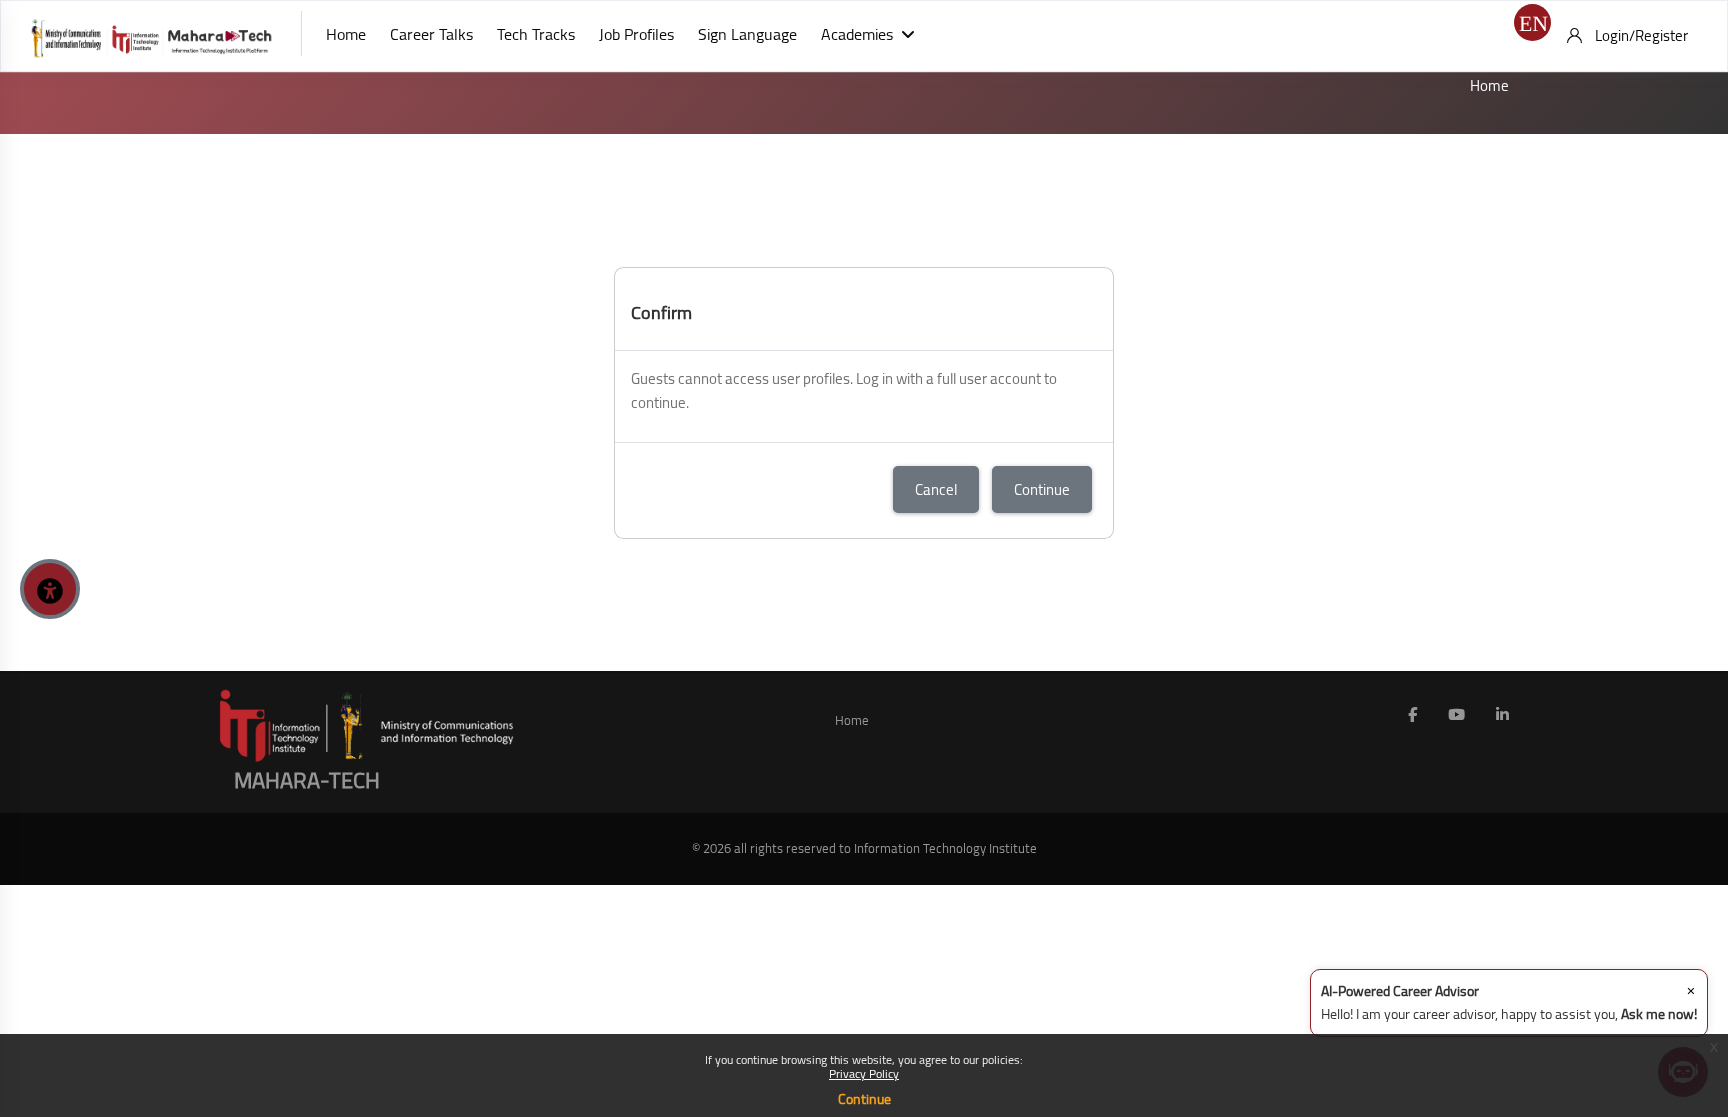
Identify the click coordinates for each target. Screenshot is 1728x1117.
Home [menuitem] (346, 34)
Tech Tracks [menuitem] (536, 34)
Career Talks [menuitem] (431, 34)
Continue (864, 1099)
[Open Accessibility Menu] (50, 589)
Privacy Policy (864, 1073)
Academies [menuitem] (857, 34)
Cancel (936, 489)
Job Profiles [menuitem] (636, 34)
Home (1489, 85)
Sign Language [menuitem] (747, 34)
